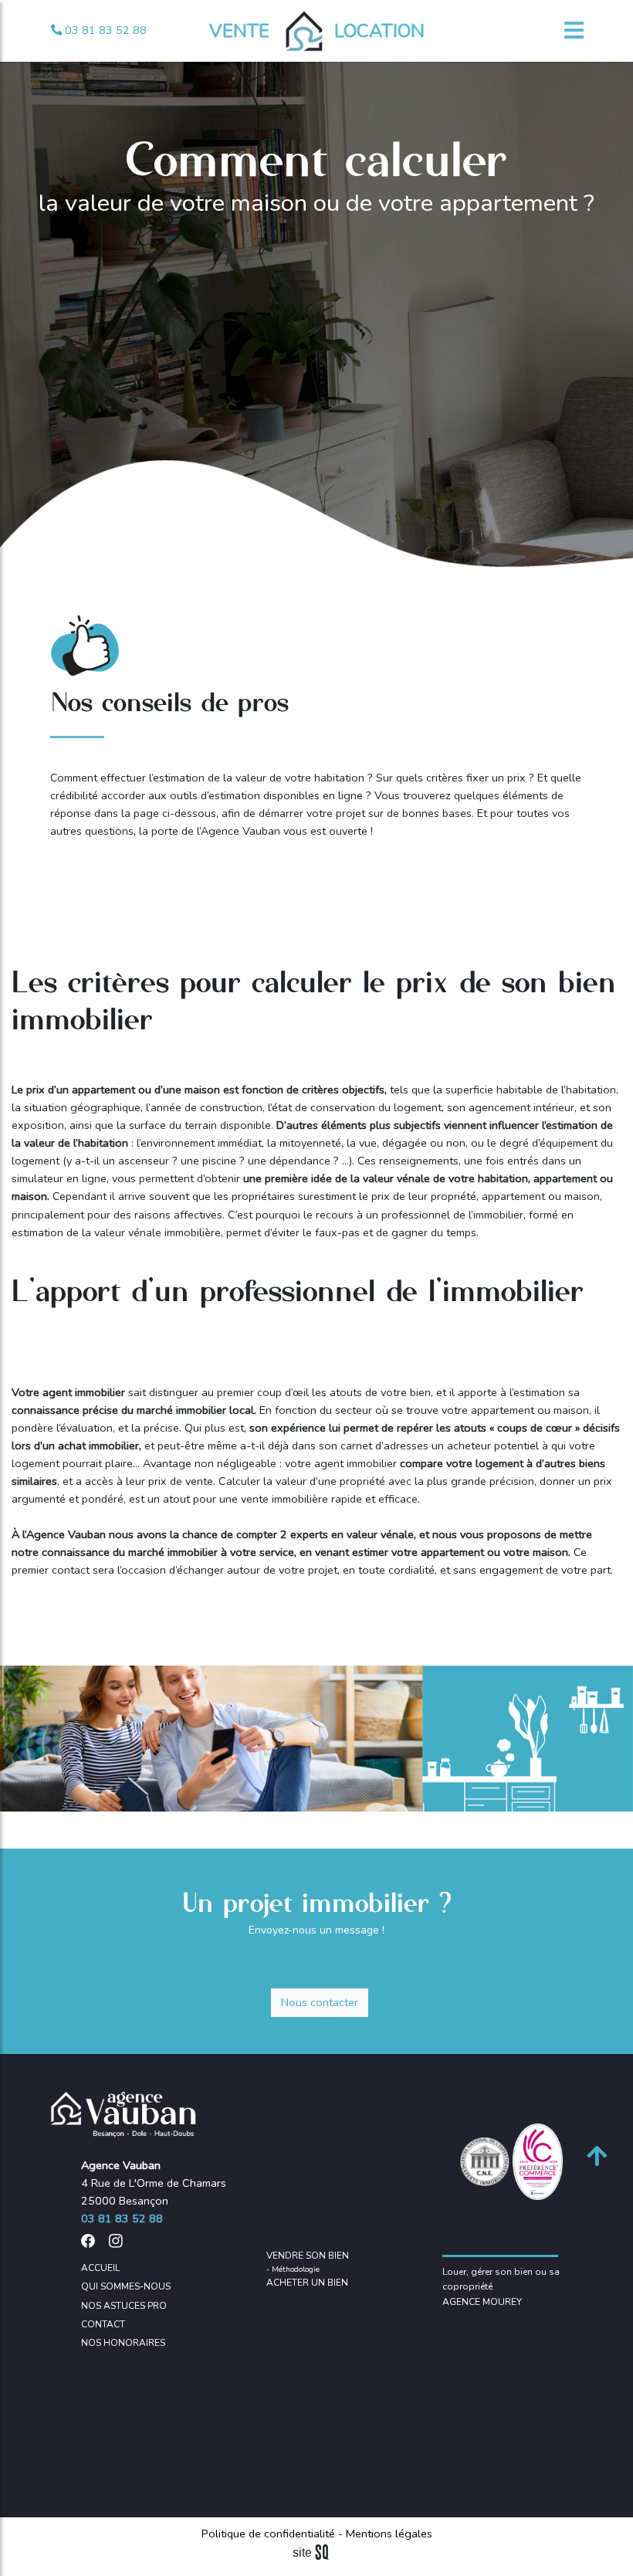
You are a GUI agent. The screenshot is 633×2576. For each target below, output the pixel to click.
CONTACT (103, 2324)
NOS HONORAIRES (123, 2343)
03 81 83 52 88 (104, 30)
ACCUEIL (100, 2268)
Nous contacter (320, 2002)
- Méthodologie (293, 2269)
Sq (316, 2553)
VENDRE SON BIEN (308, 2256)
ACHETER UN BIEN (307, 2283)
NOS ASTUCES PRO (124, 2306)
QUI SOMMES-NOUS (126, 2286)
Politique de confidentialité (270, 2534)
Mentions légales (388, 2534)
